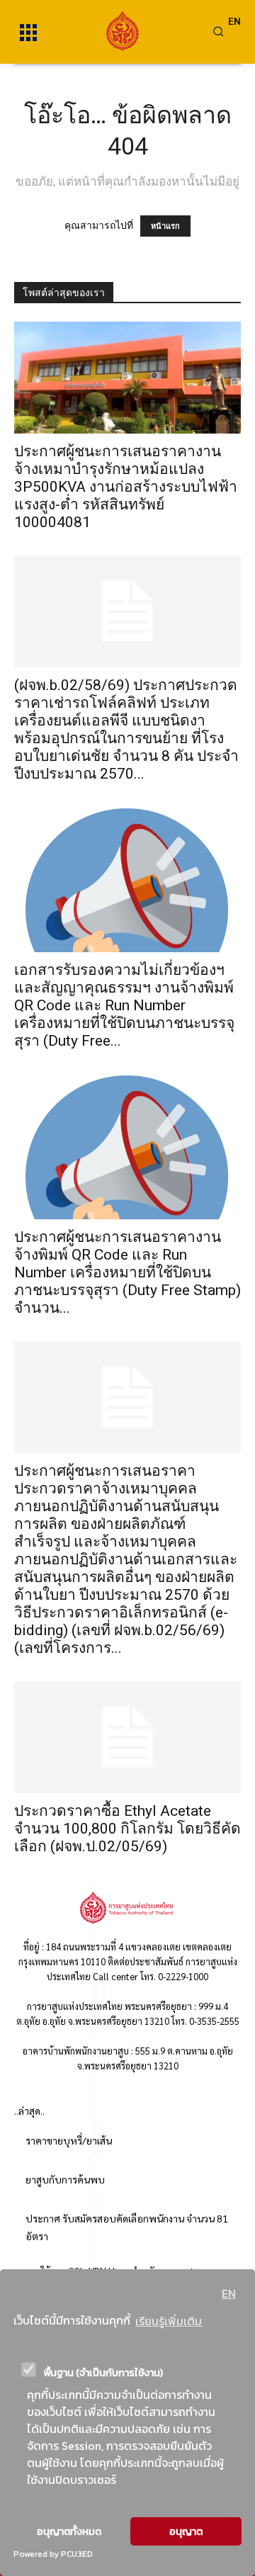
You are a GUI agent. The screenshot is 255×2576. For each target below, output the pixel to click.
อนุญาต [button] (186, 2531)
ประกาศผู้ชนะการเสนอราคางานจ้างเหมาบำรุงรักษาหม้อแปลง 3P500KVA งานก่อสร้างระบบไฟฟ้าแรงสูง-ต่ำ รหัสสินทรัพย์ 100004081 (126, 487)
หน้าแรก (165, 226)
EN (229, 2293)
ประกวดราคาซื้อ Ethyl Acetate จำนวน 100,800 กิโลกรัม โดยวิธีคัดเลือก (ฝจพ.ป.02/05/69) (127, 1829)
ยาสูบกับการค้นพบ (65, 2179)
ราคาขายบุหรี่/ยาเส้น (69, 2140)
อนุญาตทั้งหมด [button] (69, 2531)
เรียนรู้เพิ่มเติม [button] (169, 2321)
